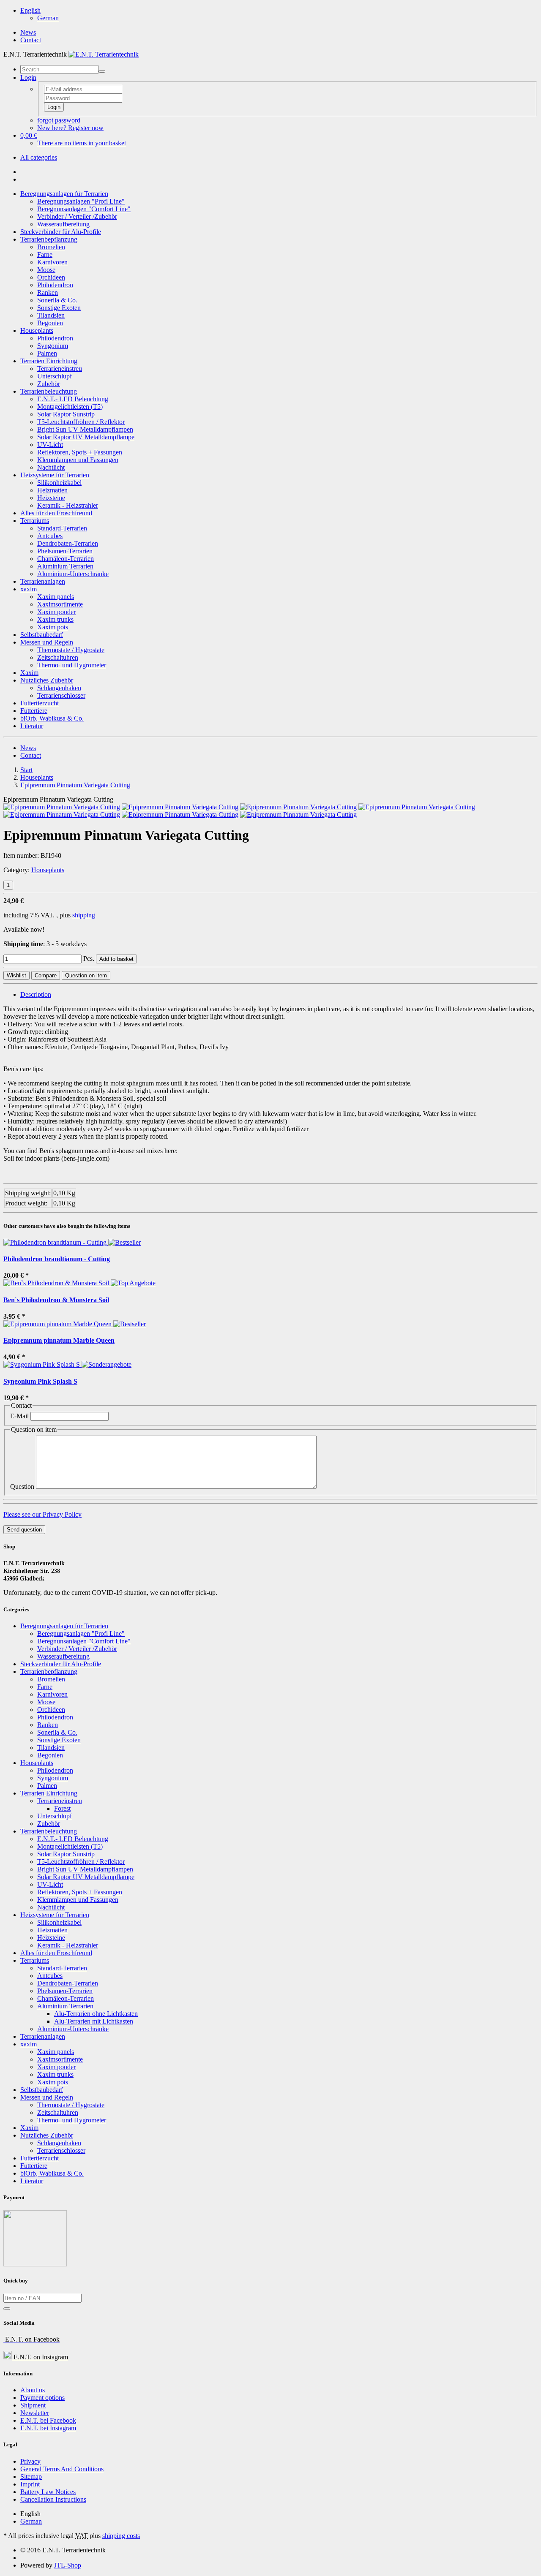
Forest (62, 1808)
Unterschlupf (55, 376)
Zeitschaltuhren (58, 657)
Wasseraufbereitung (63, 224)
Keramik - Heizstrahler (68, 505)
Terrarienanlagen (43, 581)
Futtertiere (34, 711)
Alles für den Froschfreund (56, 513)
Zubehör (49, 384)
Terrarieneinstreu (60, 369)
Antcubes (50, 536)
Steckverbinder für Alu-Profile (61, 232)
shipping (84, 915)
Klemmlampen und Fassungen (78, 460)
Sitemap (31, 2477)
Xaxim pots (53, 627)
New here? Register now (70, 128)
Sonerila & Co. (57, 300)
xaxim (29, 589)
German (48, 18)
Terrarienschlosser (61, 695)
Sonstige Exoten (59, 308)
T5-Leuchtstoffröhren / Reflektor (81, 422)
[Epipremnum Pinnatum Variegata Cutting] (62, 807)
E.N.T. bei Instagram (48, 2428)
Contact (31, 40)
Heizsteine (51, 498)
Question (22, 1487)
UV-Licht (50, 445)
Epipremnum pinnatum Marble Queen (59, 1340)
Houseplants (37, 331)
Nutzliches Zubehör (47, 680)
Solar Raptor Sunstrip (66, 414)
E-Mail (19, 1416)
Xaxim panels (56, 597)
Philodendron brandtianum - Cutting (57, 1259)
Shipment (33, 2405)
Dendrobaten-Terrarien (68, 543)
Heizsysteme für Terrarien (55, 475)
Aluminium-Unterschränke (73, 574)
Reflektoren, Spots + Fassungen (80, 452)
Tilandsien (51, 315)
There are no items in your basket (82, 143)
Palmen (47, 353)
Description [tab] (36, 994)
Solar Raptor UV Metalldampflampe (86, 437)
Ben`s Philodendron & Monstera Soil (56, 1300)
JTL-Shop (68, 2565)
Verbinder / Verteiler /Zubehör (77, 216)
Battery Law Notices (48, 2492)
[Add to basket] (7, 2309)
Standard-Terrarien (62, 528)
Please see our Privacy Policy (42, 1514)
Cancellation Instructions (53, 2499)
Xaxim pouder (56, 612)
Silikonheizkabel (59, 483)
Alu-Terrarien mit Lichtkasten (94, 2021)
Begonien (50, 323)
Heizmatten (52, 490)
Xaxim (29, 673)
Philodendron (55, 285)
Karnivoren (52, 262)
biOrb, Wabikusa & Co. (52, 718)
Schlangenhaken (59, 688)
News (28, 32)
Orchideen (51, 277)
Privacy (30, 2461)
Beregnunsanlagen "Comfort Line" (84, 209)
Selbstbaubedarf (42, 635)
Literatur (32, 726)
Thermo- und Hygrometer (72, 665)
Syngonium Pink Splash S (40, 1381)
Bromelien (51, 247)
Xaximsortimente (60, 604)
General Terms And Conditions (62, 2469)
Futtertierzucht (40, 703)
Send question (24, 1530)
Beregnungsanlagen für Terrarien (64, 194)
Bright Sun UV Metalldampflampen (85, 429)
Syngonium (53, 346)
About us (33, 2390)
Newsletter (35, 2413)
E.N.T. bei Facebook (48, 2420)
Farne (45, 254)
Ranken (48, 292)
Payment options (42, 2398)
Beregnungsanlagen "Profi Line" (81, 201)
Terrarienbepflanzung (49, 239)
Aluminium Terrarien (65, 566)
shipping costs (121, 2536)
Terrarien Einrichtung (49, 361)
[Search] (102, 71)
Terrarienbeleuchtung (49, 391)
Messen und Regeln (47, 642)
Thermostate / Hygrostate (71, 650)
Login (54, 107)
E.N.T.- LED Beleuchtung (73, 399)
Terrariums (35, 521)
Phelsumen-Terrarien (65, 551)
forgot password (59, 120)
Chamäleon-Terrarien (66, 559)
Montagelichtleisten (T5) (70, 407)
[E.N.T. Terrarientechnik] (104, 54)
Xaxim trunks (55, 619)
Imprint (30, 2484)
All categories (39, 157)
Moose (46, 270)
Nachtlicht (51, 467)
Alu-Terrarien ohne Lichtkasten (96, 2014)
